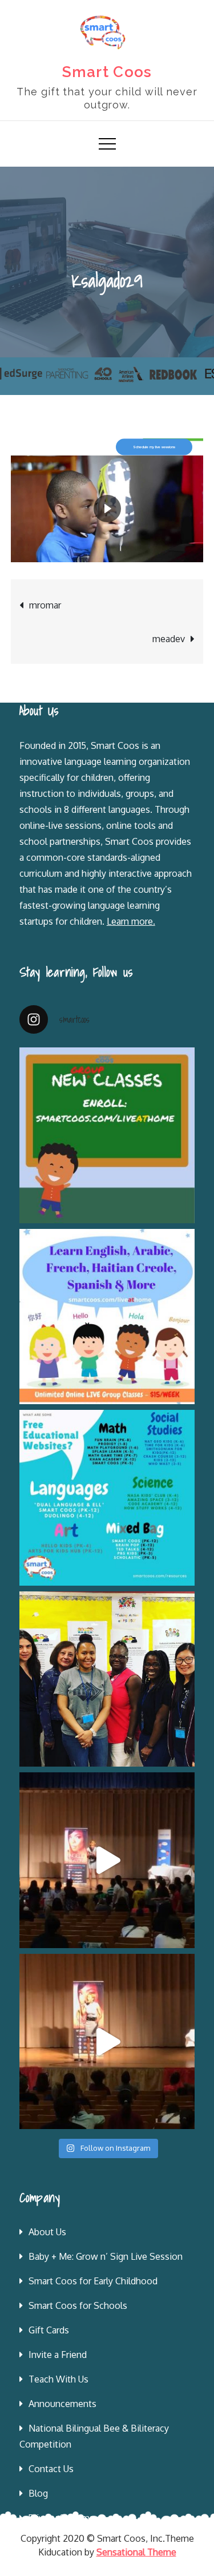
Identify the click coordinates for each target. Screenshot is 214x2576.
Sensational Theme (136, 2552)
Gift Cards (49, 2330)
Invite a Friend (58, 2355)
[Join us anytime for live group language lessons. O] (107, 1135)
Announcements (62, 2404)
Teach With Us (58, 2379)
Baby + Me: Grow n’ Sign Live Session (106, 2256)
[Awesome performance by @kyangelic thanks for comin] (107, 2042)
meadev (169, 639)
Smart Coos (107, 72)
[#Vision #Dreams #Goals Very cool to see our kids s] (107, 1860)
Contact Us (51, 2469)
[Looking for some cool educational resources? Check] (107, 1498)
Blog (38, 2493)
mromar (45, 605)
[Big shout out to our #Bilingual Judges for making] (107, 1679)
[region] (107, 447)
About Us (47, 2232)
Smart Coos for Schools (78, 2305)
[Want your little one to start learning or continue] (107, 1317)
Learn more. (131, 921)
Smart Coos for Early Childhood (93, 2281)
